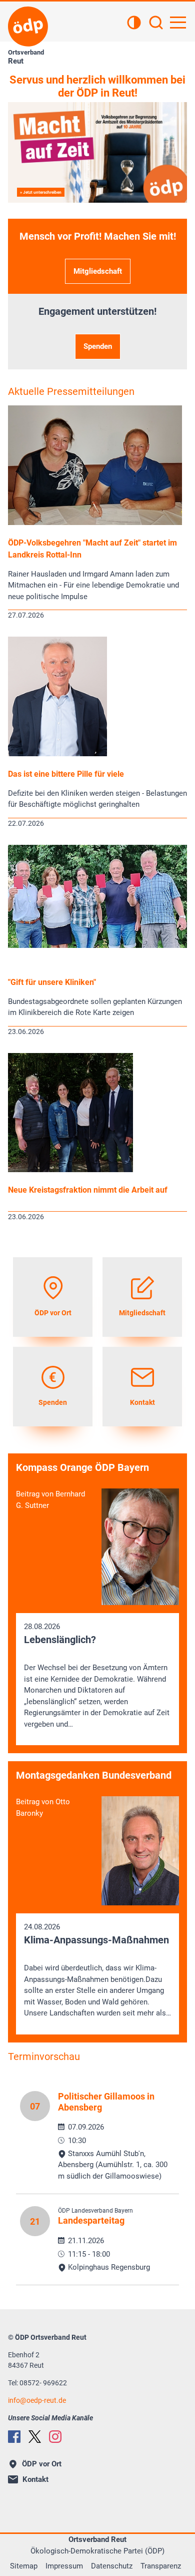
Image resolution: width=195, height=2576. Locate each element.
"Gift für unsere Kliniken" (52, 982)
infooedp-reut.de (37, 2400)
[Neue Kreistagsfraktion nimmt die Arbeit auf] (70, 1170)
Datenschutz (112, 2566)
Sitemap (24, 2566)
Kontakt (35, 2479)
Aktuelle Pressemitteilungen (71, 391)
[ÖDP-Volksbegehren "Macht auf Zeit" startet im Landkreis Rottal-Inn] (95, 523)
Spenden (98, 346)
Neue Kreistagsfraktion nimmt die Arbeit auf (88, 1190)
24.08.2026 (97, 1970)
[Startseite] (28, 27)
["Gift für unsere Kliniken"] (97, 945)
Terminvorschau (44, 2056)
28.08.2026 (97, 1675)
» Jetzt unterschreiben (41, 192)
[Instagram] (55, 2437)
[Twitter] (35, 2437)
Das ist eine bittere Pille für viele (66, 774)
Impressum (64, 2566)
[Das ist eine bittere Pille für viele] (57, 754)
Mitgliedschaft (98, 271)
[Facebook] (14, 2437)
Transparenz (161, 2566)
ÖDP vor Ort (42, 2464)
